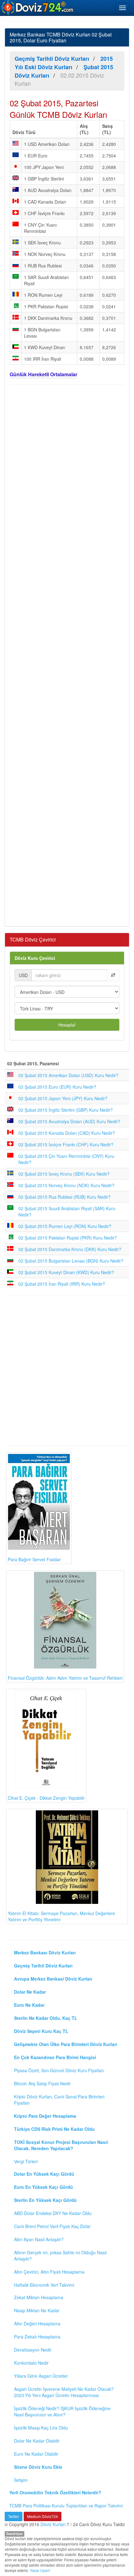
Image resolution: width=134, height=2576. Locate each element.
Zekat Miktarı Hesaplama (39, 2297)
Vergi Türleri (26, 2161)
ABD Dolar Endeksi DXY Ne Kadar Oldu (53, 2213)
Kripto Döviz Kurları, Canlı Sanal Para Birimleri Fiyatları (59, 2100)
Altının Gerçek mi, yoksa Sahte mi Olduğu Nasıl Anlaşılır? (60, 2256)
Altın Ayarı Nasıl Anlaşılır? (39, 2239)
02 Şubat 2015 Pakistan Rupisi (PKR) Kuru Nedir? (68, 1238)
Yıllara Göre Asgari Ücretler (41, 2376)
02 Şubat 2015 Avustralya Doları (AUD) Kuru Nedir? (69, 1121)
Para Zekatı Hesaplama (37, 2337)
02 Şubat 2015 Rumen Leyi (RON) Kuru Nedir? (65, 1226)
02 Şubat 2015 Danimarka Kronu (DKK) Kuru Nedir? (70, 1249)
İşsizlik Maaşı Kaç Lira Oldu (41, 2428)
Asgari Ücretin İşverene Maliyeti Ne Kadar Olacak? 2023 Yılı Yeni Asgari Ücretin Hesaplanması (64, 2392)
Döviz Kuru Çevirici (35, 958)
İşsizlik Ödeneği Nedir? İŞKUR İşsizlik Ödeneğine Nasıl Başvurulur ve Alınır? (62, 2411)
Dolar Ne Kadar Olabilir (37, 2441)
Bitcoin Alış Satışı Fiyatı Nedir (42, 2083)
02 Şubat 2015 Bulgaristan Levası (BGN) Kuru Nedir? (71, 1261)
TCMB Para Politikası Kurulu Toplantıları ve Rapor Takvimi (66, 2506)
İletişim (21, 2480)
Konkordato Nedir (31, 2363)
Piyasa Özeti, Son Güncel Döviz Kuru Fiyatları (59, 2070)
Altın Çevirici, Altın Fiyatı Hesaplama (49, 2272)
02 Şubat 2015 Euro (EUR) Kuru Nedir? (57, 1087)
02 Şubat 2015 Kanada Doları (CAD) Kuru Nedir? (67, 1133)
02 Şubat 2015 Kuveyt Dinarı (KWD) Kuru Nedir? (66, 1272)
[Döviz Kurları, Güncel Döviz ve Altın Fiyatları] (38, 7)
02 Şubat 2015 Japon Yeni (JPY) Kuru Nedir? (63, 1098)
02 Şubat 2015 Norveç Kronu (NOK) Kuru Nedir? (66, 1185)
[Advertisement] (67, 655)
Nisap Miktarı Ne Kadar (37, 2310)
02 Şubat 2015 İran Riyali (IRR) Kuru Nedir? (62, 1284)
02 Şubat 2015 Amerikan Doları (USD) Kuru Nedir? (68, 1075)
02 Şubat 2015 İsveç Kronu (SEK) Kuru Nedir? (64, 1174)
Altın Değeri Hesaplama (37, 2323)
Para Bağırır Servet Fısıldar (34, 1559)
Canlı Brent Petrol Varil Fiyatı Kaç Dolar (52, 2226)
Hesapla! (67, 1025)
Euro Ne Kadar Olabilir (36, 2454)
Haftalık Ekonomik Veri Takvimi (44, 2285)
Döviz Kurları (53, 2524)
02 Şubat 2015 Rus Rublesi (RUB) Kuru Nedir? (65, 1197)
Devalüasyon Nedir (33, 2350)
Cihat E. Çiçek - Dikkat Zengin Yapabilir (46, 1798)
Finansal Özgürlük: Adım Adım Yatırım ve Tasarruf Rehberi (65, 1678)
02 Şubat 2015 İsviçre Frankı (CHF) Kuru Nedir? (66, 1144)
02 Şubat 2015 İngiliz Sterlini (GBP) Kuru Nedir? (66, 1110)
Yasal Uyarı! (40, 2570)
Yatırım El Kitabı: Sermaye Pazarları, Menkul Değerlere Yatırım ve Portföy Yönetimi (61, 1916)
